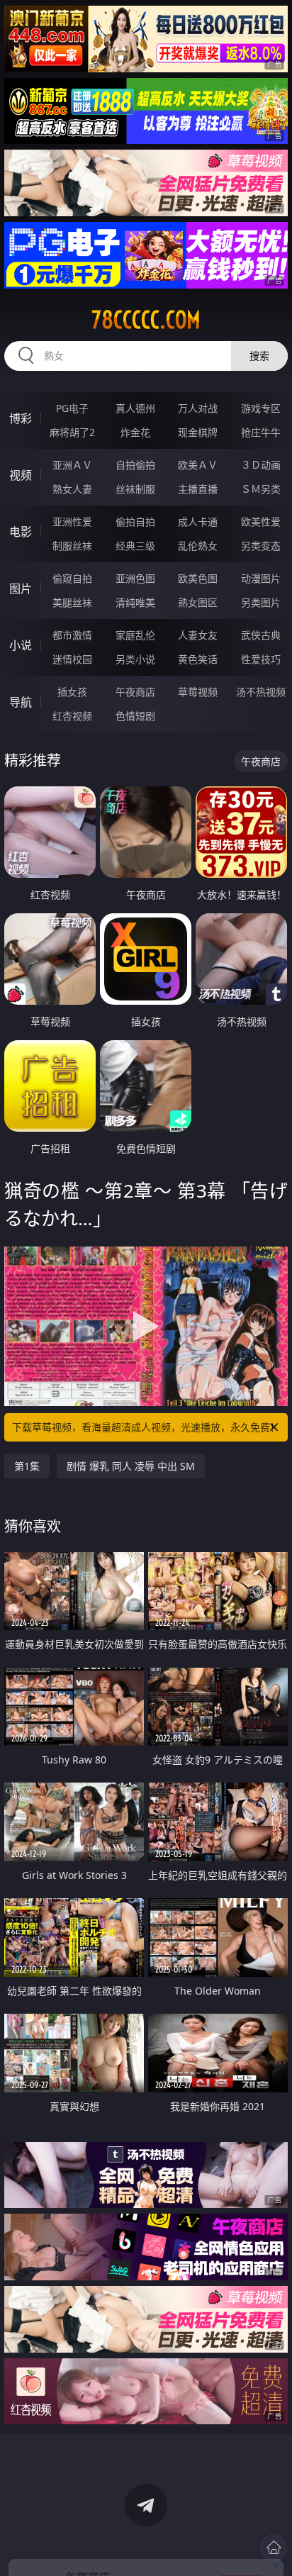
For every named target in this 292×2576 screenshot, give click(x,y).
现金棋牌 (198, 432)
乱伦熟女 (198, 546)
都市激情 (72, 635)
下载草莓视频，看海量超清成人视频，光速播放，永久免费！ (146, 1427)
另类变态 (261, 546)
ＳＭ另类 (261, 489)
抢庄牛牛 (261, 432)
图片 (21, 589)
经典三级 (135, 546)
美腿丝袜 (72, 602)
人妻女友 (198, 635)
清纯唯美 (135, 602)
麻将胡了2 (72, 432)
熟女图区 (198, 602)
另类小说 (135, 659)
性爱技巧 (261, 659)
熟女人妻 (72, 489)
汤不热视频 (261, 692)
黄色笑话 (198, 659)
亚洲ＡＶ (72, 465)
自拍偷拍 (135, 465)
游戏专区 (261, 408)
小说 (21, 645)
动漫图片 (261, 578)
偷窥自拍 (72, 578)
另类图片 (261, 602)
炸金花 (135, 432)
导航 (21, 702)
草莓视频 (198, 692)
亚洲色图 (135, 578)
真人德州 (135, 408)
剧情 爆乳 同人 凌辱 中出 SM (131, 1466)
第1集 (27, 1466)
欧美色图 (198, 578)
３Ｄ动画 (261, 465)
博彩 (21, 418)
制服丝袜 (72, 546)
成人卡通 (198, 522)
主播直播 (198, 489)
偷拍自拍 (135, 522)
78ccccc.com (146, 320)
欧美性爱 (261, 522)
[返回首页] (274, 2548)
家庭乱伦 (135, 635)
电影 (21, 532)
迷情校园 (72, 659)
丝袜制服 (135, 489)
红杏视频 (72, 716)
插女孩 (72, 692)
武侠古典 (261, 635)
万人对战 (198, 408)
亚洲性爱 (72, 522)
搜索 (259, 356)
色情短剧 (135, 716)
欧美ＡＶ (198, 465)
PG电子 (72, 408)
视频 (21, 475)
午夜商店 (135, 692)
